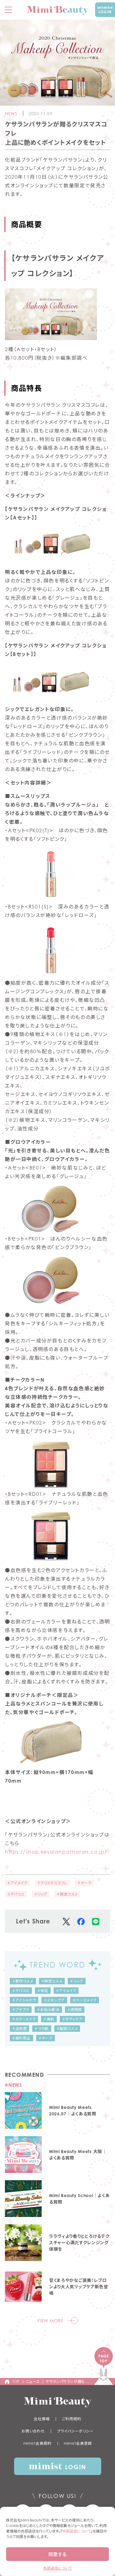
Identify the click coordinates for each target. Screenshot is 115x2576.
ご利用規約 (72, 2419)
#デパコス (16, 1894)
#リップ (41, 1894)
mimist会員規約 (37, 2443)
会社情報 (42, 2419)
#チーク (84, 1883)
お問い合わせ (33, 2431)
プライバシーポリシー (75, 2431)
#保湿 (43, 1991)
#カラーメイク (24, 2019)
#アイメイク (17, 1883)
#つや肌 (42, 2029)
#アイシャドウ (24, 2000)
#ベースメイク (85, 2000)
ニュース (33, 2381)
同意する (58, 2554)
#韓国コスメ (67, 2029)
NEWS (11, 113)
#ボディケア (72, 2019)
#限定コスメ (67, 1894)
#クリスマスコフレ (53, 1883)
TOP (16, 2381)
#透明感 (75, 2010)
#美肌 (49, 2019)
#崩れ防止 (21, 2038)
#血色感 (19, 2029)
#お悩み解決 (48, 2010)
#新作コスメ (23, 1981)
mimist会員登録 (78, 2443)
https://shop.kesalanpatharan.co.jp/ (56, 1852)
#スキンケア (54, 2000)
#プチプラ (21, 2010)
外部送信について (77, 2531)
